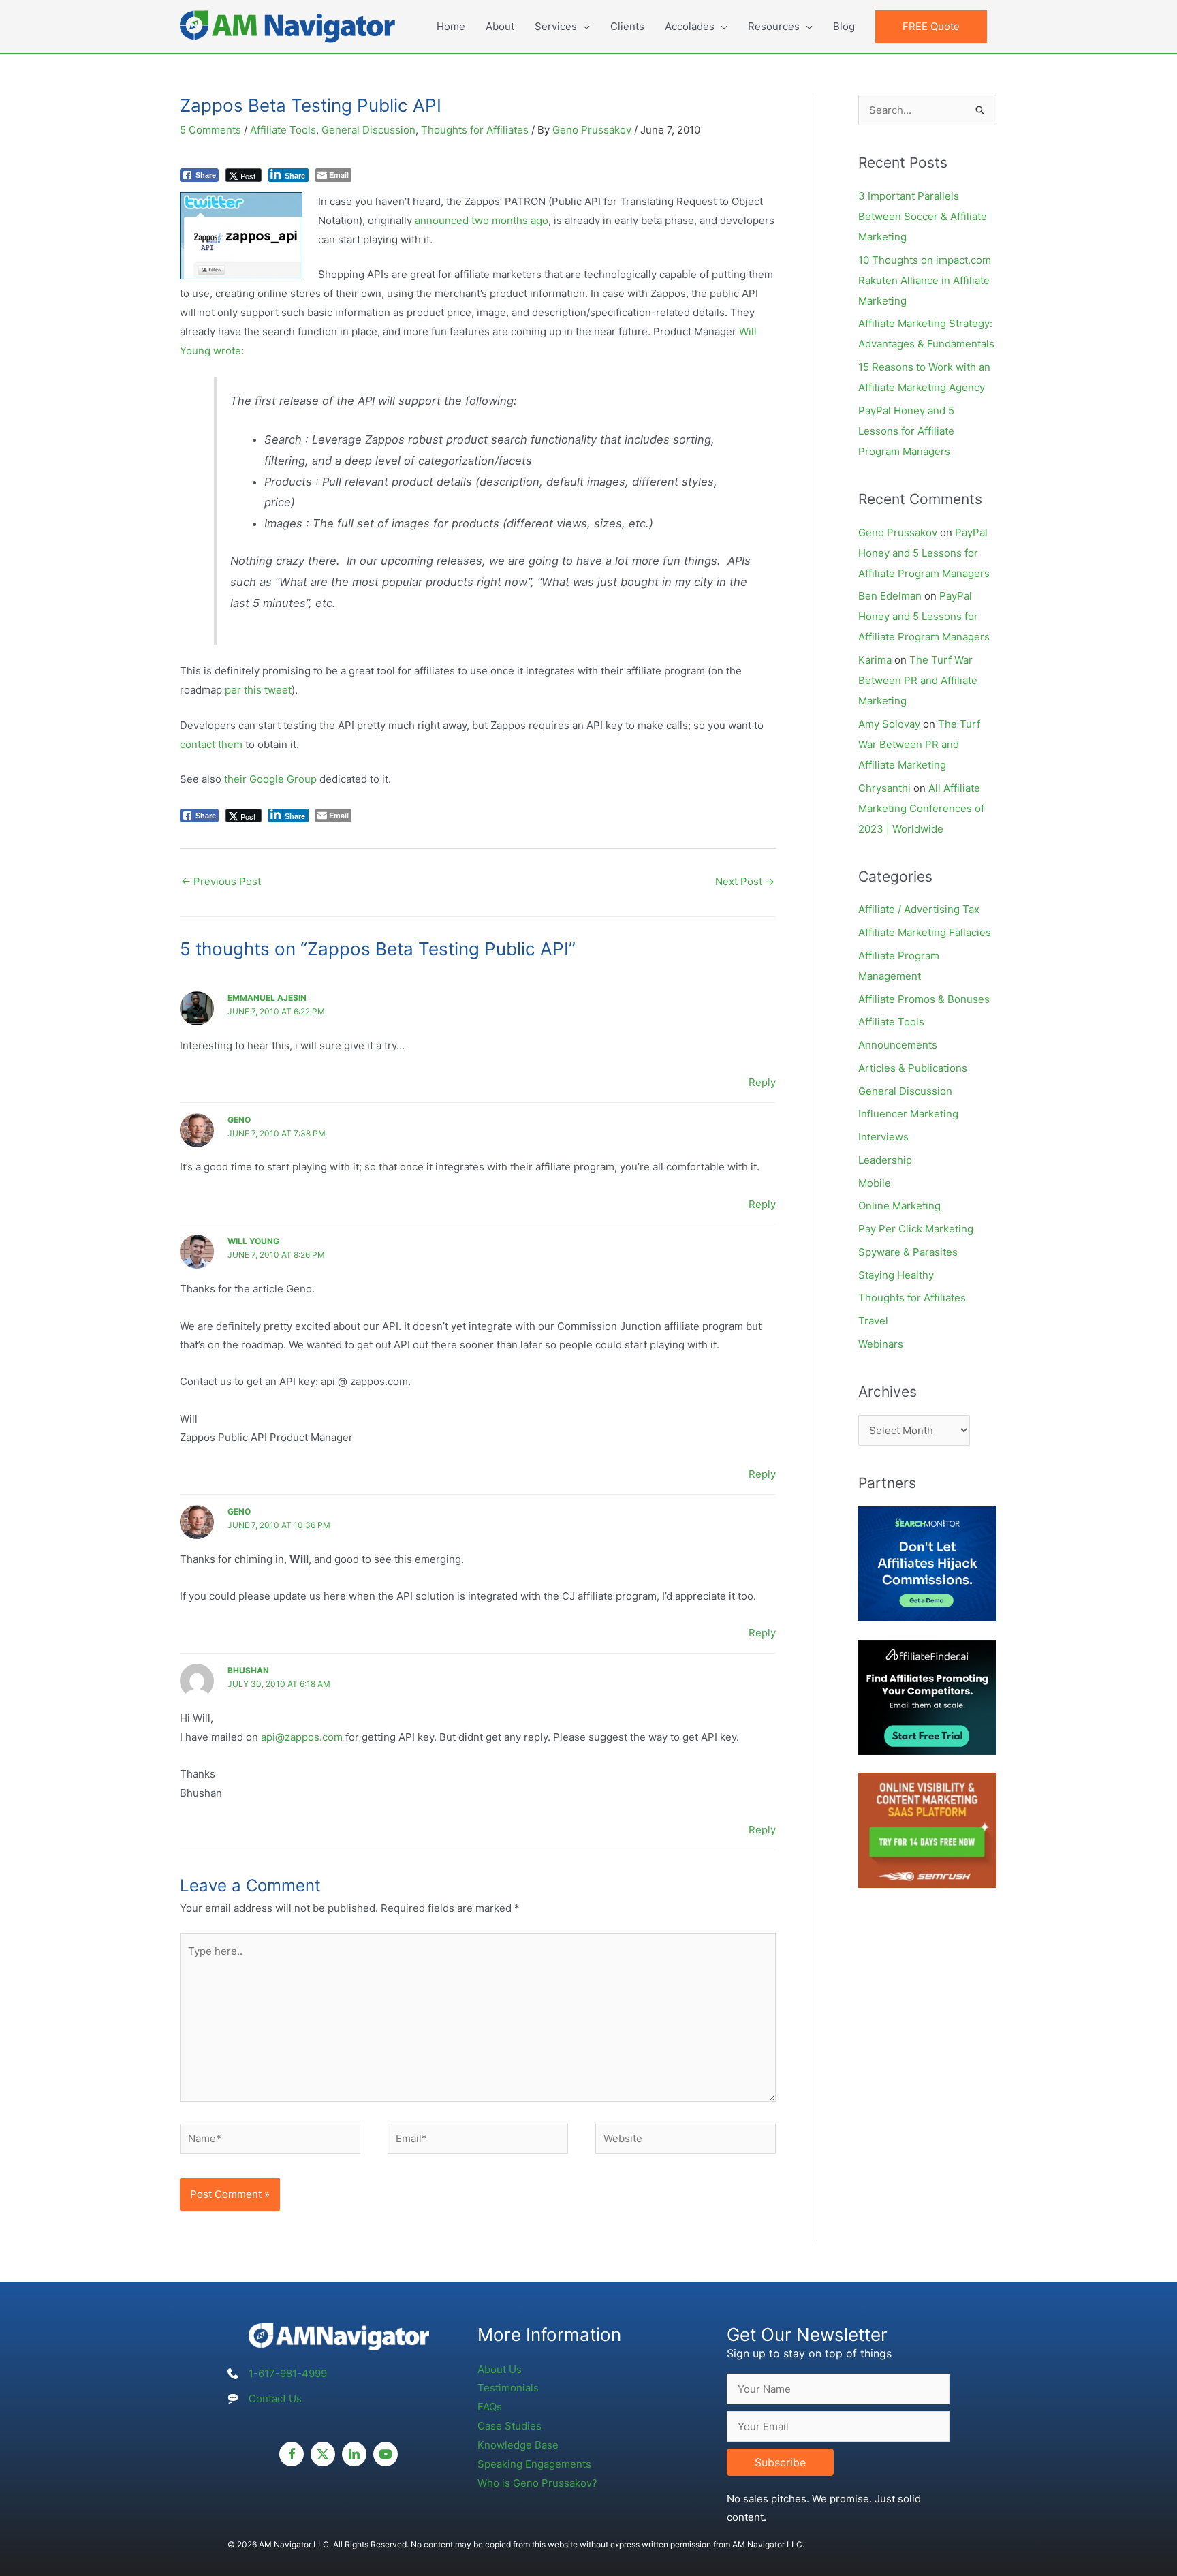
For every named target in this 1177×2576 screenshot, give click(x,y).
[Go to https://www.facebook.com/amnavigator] (292, 2454)
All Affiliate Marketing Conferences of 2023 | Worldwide (921, 808)
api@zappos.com (302, 1737)
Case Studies (509, 2426)
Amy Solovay (889, 724)
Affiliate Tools (283, 130)
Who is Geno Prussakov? (537, 2483)
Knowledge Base (518, 2445)
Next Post (745, 881)
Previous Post (221, 881)
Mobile (875, 1183)
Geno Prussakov (898, 532)
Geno (239, 1120)
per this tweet (258, 690)
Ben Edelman (890, 596)
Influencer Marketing (908, 1114)
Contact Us (275, 2399)
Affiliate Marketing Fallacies (925, 932)
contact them (211, 744)
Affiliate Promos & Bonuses (924, 999)
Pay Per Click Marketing (916, 1229)
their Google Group (270, 779)
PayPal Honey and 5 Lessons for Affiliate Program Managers (906, 431)
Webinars (881, 1344)
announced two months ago (482, 220)
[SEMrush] (927, 1830)
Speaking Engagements (534, 2464)
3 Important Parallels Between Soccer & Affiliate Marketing (923, 216)
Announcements (898, 1045)
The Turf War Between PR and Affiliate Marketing (918, 680)
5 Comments (210, 130)
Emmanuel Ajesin (267, 998)
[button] (931, 27)
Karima (875, 660)
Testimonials (508, 2388)
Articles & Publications (913, 1068)
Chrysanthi (884, 788)
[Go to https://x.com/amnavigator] (323, 2454)
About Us (500, 2369)
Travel (873, 1321)
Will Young (253, 1241)
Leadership (885, 1160)
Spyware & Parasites (908, 1252)
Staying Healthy (896, 1275)
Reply (762, 1082)
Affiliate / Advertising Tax (919, 909)
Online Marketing (899, 1206)
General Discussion (368, 130)
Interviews (883, 1137)
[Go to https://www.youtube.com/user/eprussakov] (386, 2454)
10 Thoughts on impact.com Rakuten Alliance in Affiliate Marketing (925, 280)
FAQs (490, 2407)
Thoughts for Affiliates (475, 130)
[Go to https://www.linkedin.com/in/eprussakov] (354, 2454)
